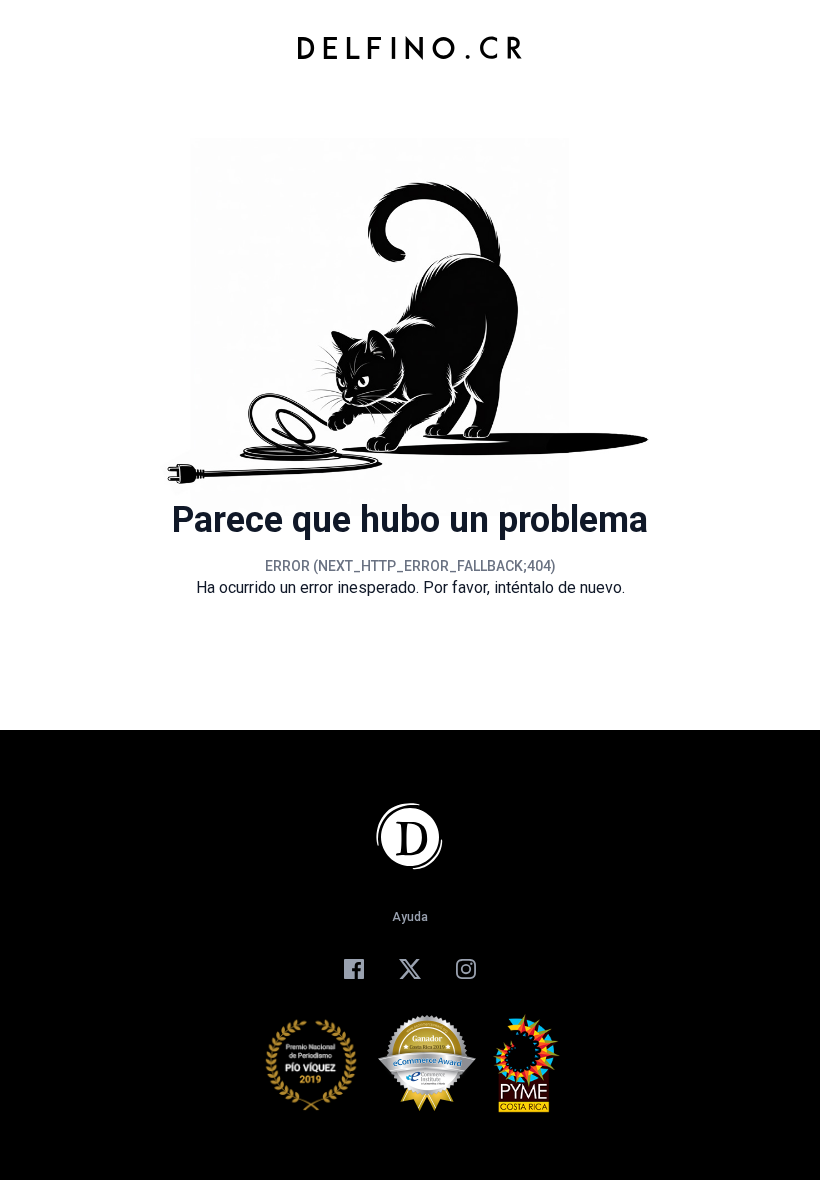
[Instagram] (466, 969)
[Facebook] (354, 969)
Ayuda (410, 917)
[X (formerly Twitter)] (410, 969)
